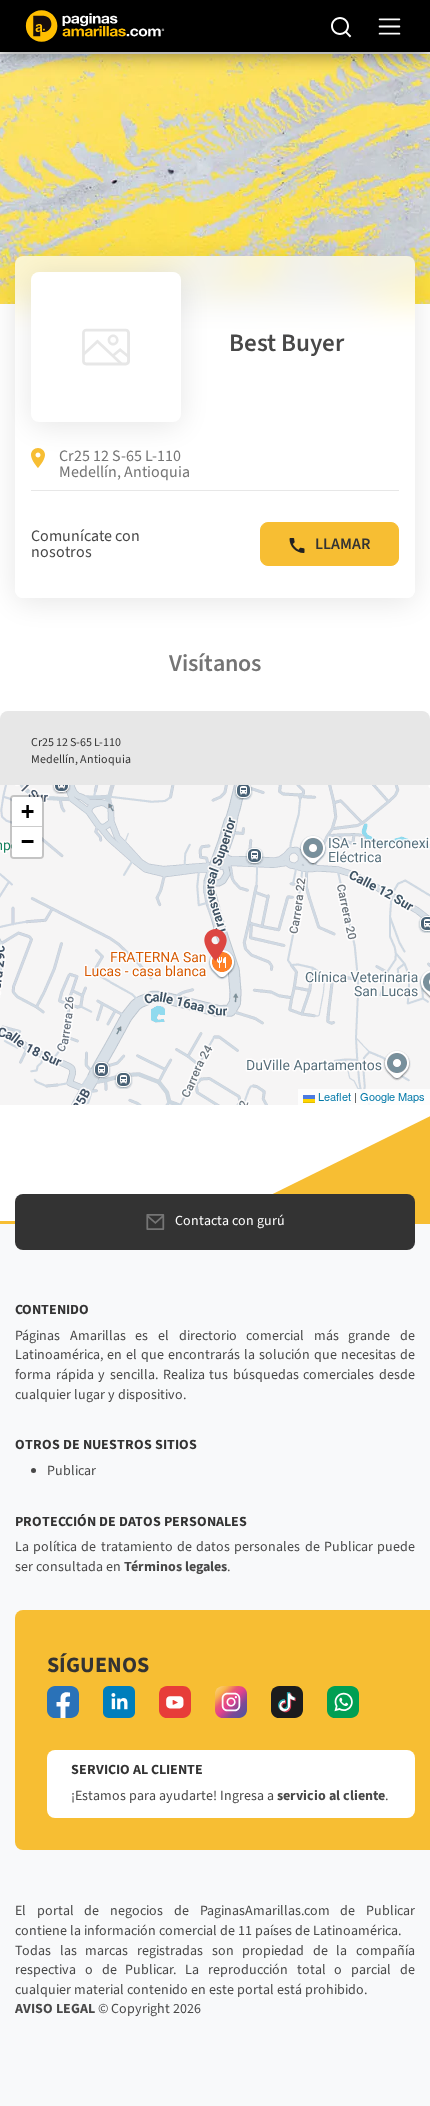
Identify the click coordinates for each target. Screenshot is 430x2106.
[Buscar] (341, 26)
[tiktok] (287, 1702)
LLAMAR (342, 544)
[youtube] (175, 1702)
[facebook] (63, 1702)
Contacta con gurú (230, 1221)
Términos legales (175, 1567)
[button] (215, 945)
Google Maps (392, 1096)
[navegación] (389, 26)
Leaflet (333, 1096)
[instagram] (231, 1702)
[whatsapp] (343, 1702)
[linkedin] (119, 1702)
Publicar (71, 1471)
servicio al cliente (331, 1796)
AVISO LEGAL (55, 2009)
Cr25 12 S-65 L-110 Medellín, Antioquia (124, 464)
